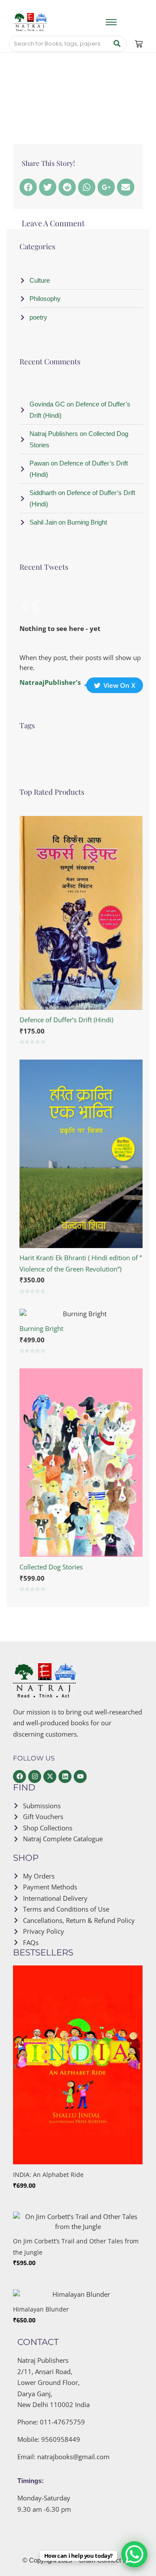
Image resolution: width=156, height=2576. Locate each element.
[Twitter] (48, 187)
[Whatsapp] (87, 187)
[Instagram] (35, 1777)
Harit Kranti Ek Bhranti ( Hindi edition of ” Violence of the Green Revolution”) (81, 1263)
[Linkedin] (65, 1777)
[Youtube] (80, 1777)
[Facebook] (28, 187)
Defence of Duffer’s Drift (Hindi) (66, 1020)
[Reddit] (67, 187)
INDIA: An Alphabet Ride (48, 2175)
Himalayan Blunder (41, 2309)
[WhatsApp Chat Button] (134, 2554)
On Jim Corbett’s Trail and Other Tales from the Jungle (76, 2247)
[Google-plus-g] (106, 187)
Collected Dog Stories (51, 1567)
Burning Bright (41, 1328)
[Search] (117, 44)
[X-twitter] (50, 1777)
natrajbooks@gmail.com (73, 2457)
